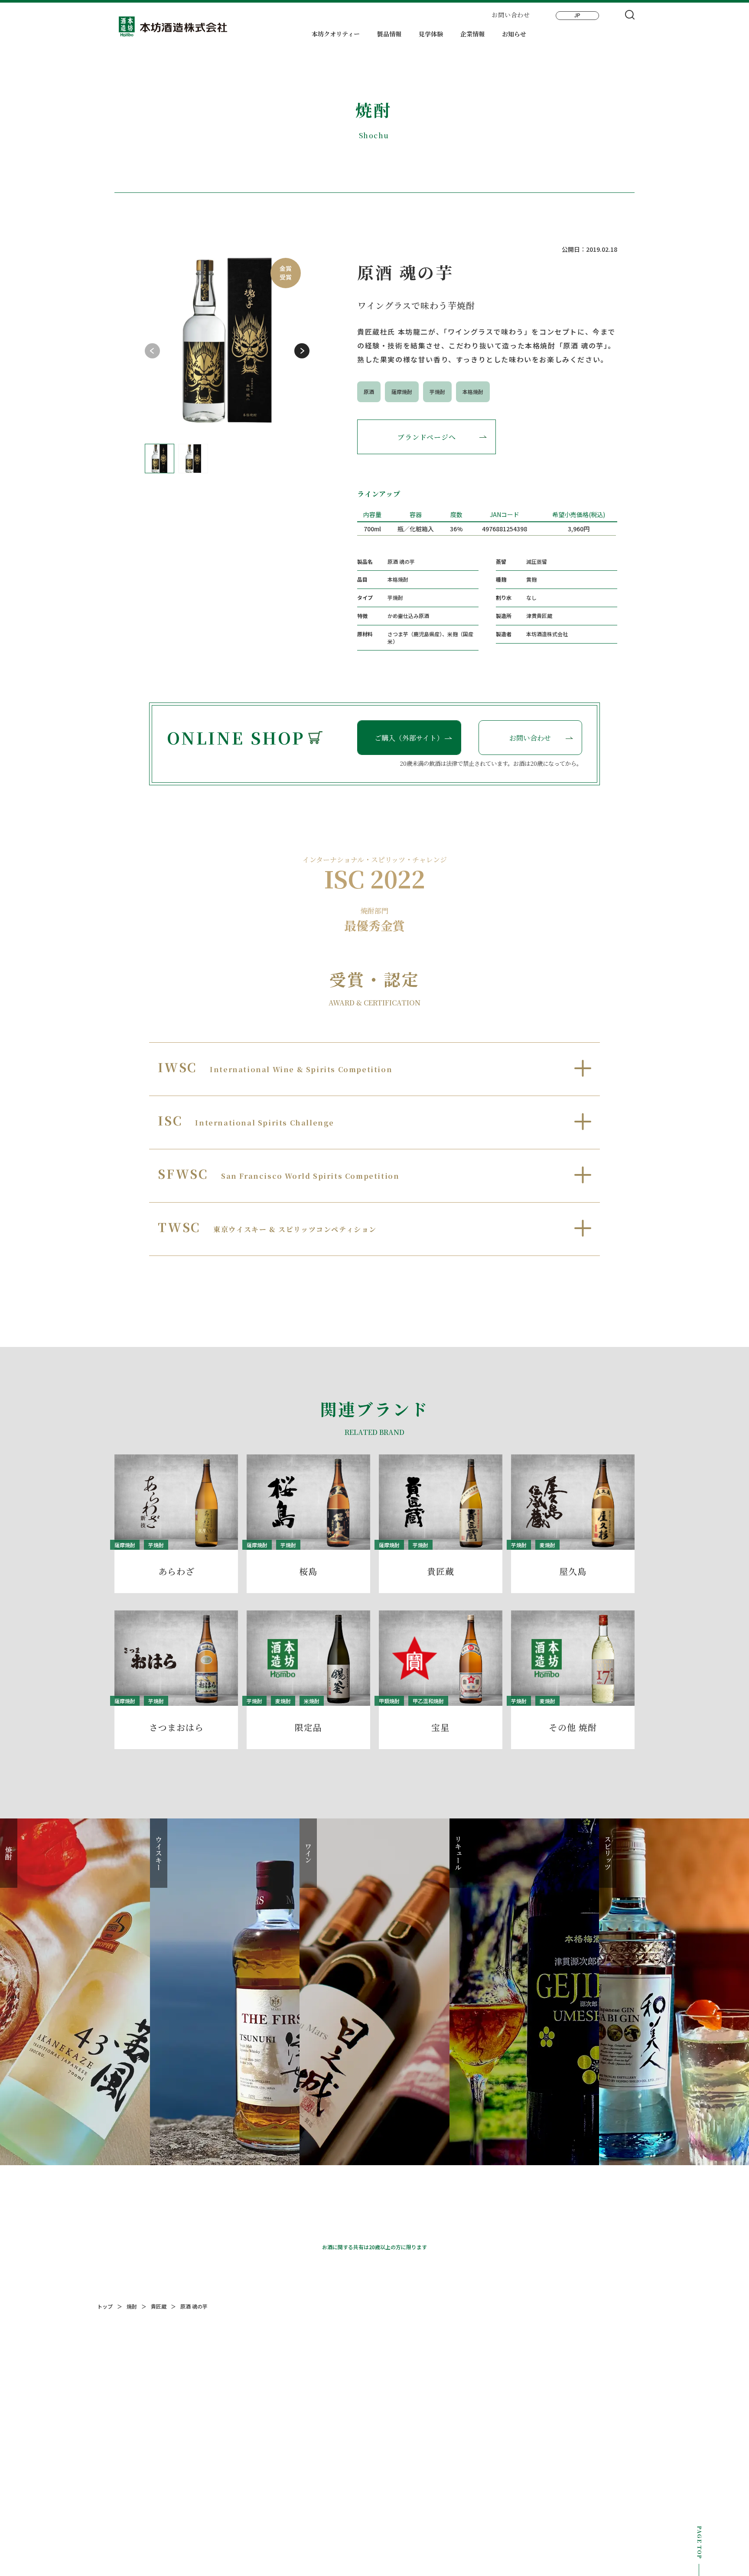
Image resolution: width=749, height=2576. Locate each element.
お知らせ (514, 34)
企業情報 (472, 34)
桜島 (308, 1571)
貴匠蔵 (441, 1571)
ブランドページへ (427, 437)
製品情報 (389, 34)
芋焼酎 (437, 392)
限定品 (308, 1727)
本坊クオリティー (336, 34)
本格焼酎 (473, 392)
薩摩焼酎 (402, 392)
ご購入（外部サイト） (409, 738)
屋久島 (573, 1571)
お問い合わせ (511, 15)
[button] (302, 351)
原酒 (369, 392)
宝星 (440, 1727)
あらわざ (176, 1571)
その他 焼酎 (573, 1727)
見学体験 (431, 34)
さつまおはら (176, 1727)
